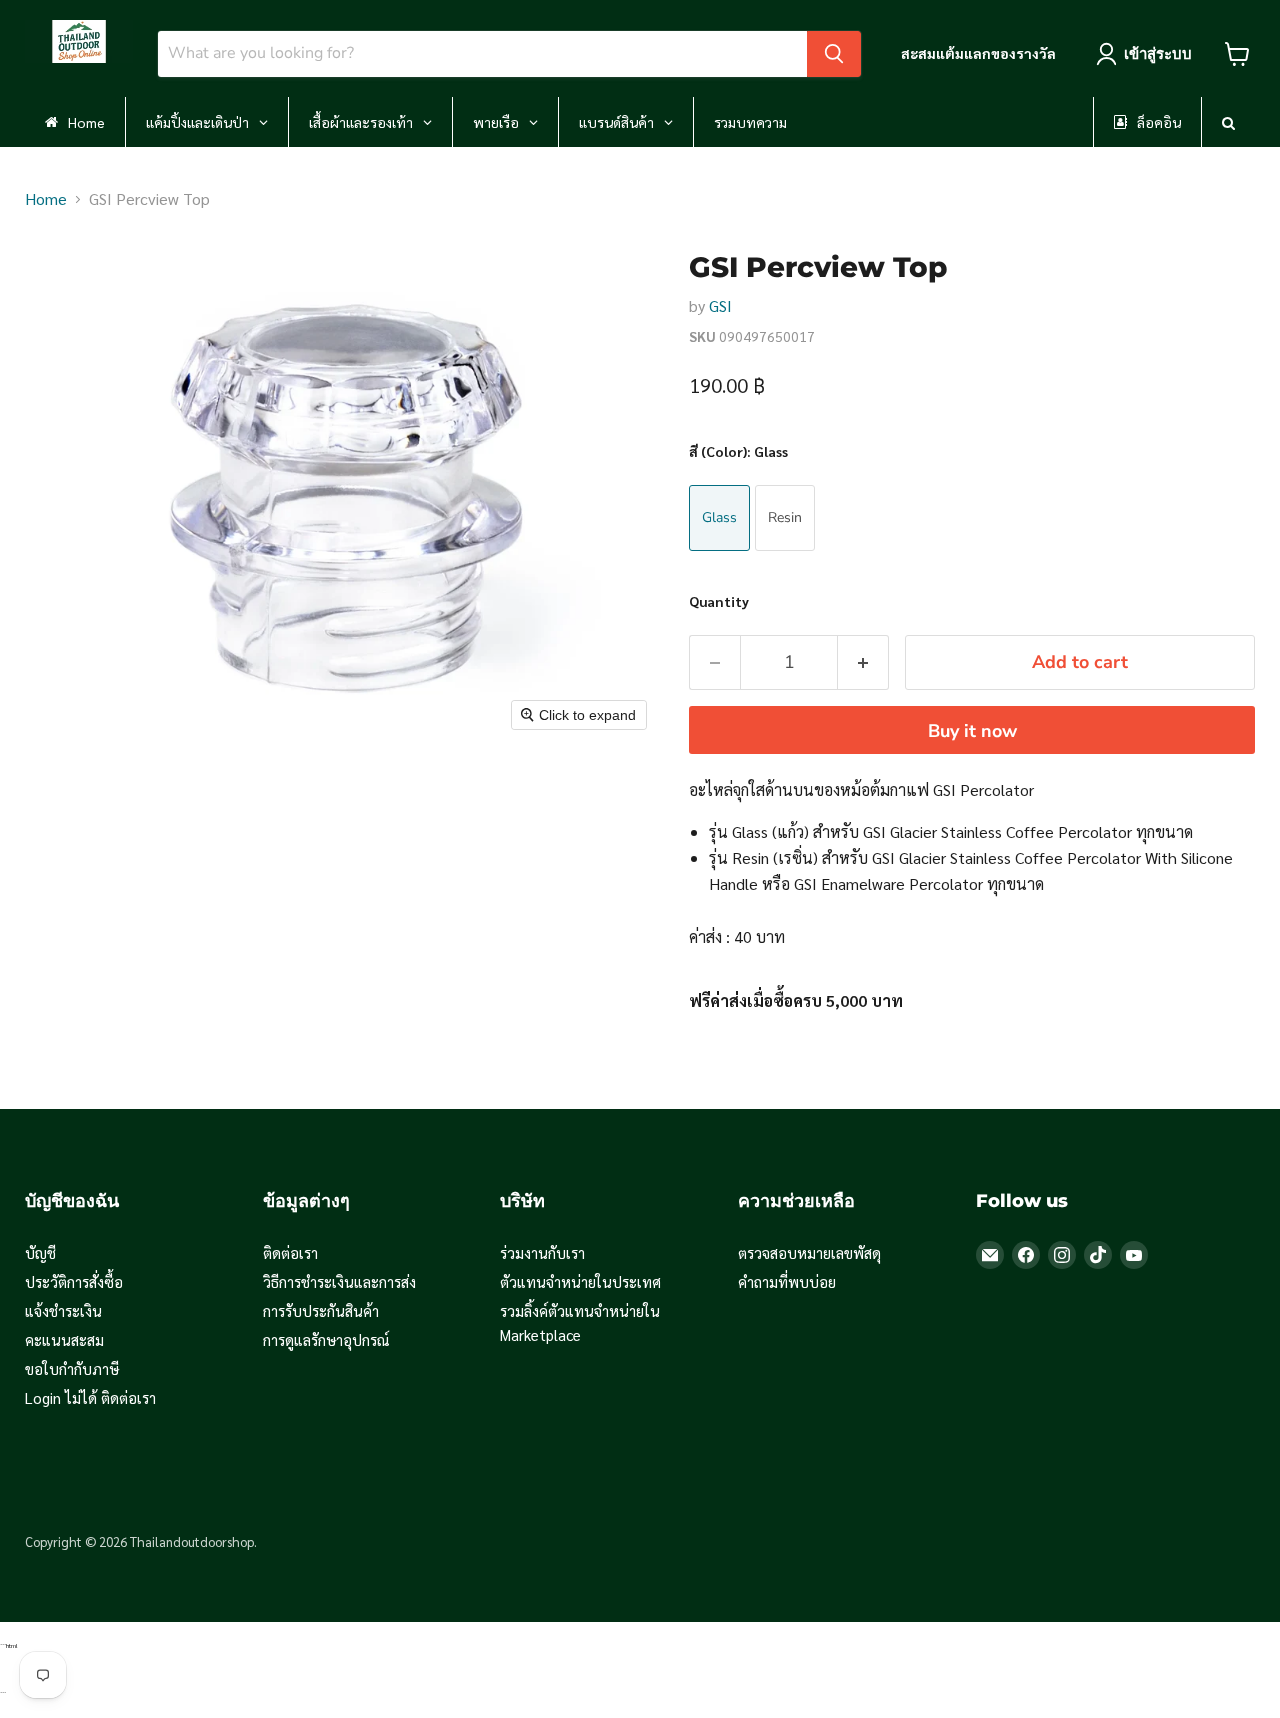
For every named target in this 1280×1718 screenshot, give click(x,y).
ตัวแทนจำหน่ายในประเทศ (580, 1281)
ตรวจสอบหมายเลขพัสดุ (809, 1252)
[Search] (834, 54)
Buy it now (972, 731)
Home (46, 198)
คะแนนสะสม (64, 1339)
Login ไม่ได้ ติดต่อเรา (90, 1397)
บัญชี (40, 1252)
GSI (720, 305)
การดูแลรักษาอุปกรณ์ (326, 1339)
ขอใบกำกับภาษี (72, 1368)
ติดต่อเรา (290, 1252)
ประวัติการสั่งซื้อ (74, 1281)
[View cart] (1237, 54)
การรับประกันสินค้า (321, 1310)
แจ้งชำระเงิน (63, 1310)
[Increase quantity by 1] (863, 662)
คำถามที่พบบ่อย (787, 1281)
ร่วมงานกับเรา (542, 1252)
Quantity (719, 601)
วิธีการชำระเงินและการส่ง (339, 1281)
